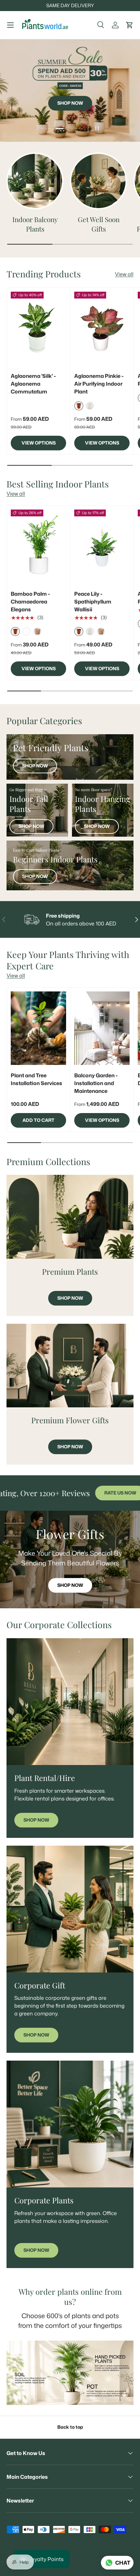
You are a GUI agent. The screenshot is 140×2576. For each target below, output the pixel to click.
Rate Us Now (84, 1493)
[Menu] (10, 25)
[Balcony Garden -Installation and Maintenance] (102, 1028)
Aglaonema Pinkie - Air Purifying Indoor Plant (99, 384)
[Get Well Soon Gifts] (98, 181)
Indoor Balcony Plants (35, 224)
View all (124, 274)
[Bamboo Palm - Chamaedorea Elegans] (38, 546)
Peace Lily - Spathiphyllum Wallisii (93, 602)
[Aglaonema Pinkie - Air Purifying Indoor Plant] (102, 329)
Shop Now (70, 103)
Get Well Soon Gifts (99, 224)
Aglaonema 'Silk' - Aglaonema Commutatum (33, 384)
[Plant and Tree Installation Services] (38, 1028)
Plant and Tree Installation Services (36, 1079)
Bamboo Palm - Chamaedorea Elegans (30, 602)
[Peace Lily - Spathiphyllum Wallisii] (102, 546)
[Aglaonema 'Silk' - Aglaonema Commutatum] (38, 329)
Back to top (70, 2427)
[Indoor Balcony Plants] (35, 181)
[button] (130, 25)
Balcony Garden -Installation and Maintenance (96, 1083)
